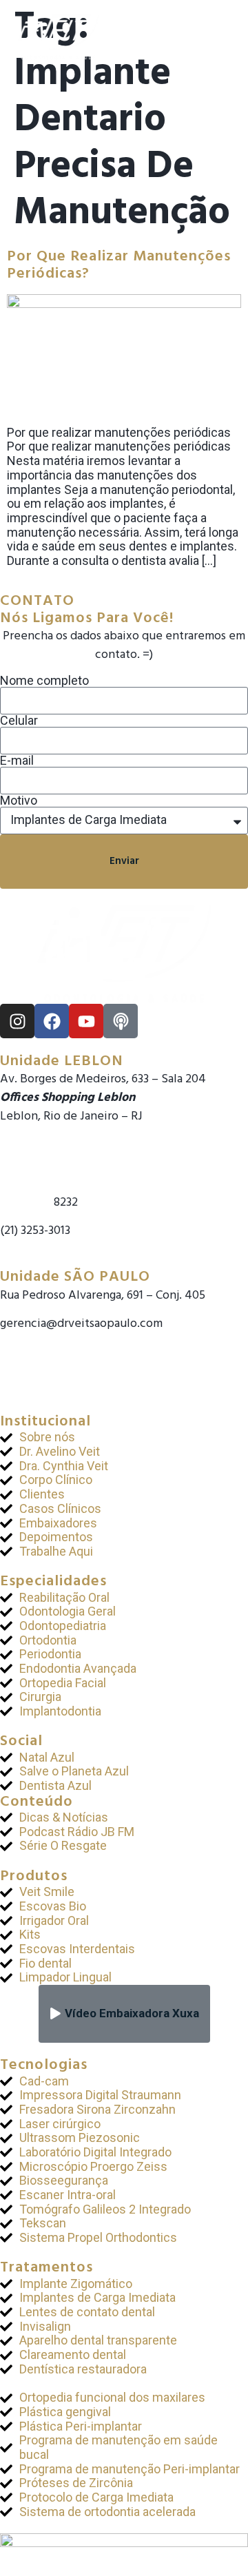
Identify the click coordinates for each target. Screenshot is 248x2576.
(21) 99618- (27, 1203)
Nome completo (44, 681)
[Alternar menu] (225, 37)
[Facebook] (52, 1021)
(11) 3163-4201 (34, 1342)
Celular (19, 721)
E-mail (17, 761)
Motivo (19, 801)
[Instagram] (17, 1021)
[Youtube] (86, 1021)
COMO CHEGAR (41, 1259)
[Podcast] (121, 1021)
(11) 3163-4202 (35, 1361)
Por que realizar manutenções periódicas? (119, 265)
